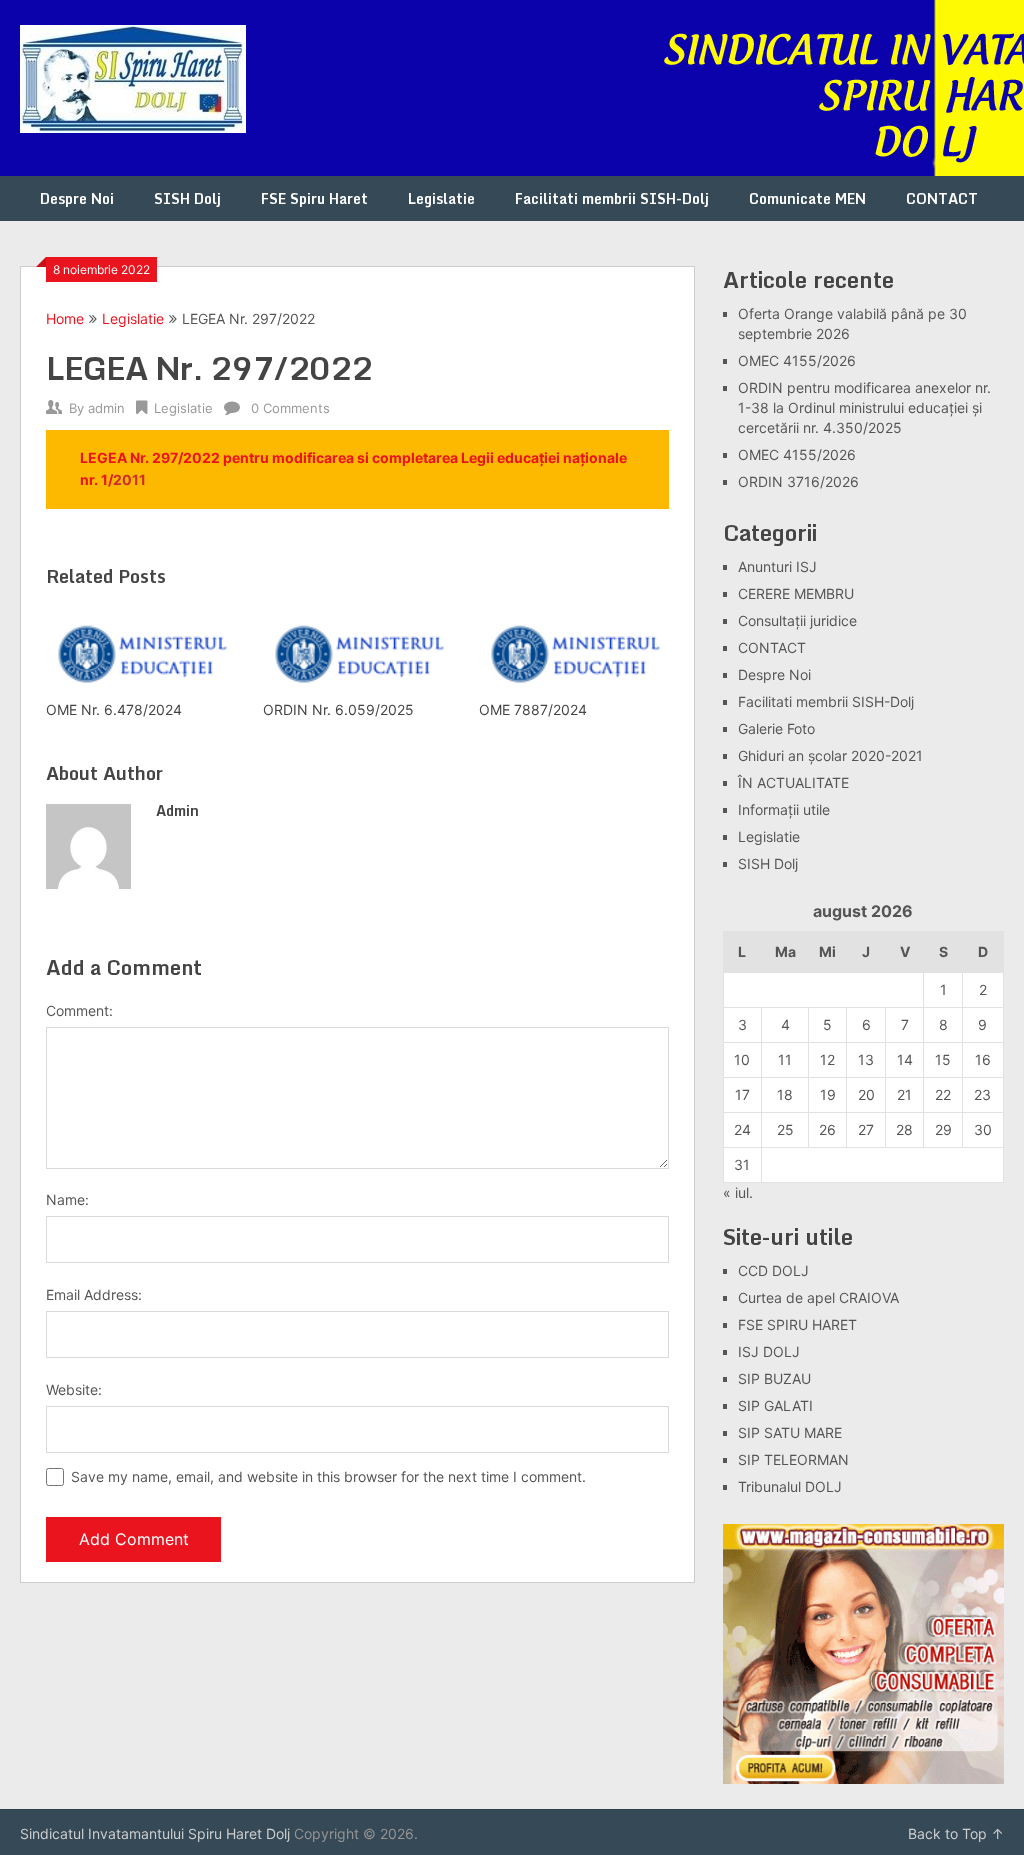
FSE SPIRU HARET (797, 1324)
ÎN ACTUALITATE (793, 782)
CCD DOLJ (773, 1270)
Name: (67, 1199)
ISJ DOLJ (769, 1351)
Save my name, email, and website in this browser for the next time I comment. (328, 1476)
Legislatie (441, 198)
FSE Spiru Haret (314, 198)
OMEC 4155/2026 (797, 360)
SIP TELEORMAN (793, 1459)
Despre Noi (77, 198)
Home (65, 318)
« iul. (738, 1192)
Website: (74, 1389)
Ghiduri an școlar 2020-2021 (830, 755)
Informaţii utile (784, 809)
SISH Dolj (187, 198)
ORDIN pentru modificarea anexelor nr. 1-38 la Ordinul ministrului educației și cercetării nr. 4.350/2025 (864, 407)
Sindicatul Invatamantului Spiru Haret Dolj (155, 1833)
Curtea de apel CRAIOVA (818, 1297)
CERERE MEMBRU (796, 593)
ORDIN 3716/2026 (798, 481)
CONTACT (942, 198)
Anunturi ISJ (777, 566)
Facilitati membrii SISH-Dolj (612, 198)
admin (106, 408)
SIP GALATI (775, 1405)
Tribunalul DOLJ (790, 1486)
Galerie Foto (776, 728)
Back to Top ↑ (956, 1833)
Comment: (79, 1010)
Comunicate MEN (807, 198)
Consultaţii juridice (797, 620)
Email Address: (94, 1294)
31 (742, 1164)
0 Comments (290, 408)
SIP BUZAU (774, 1378)
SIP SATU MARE (790, 1432)
